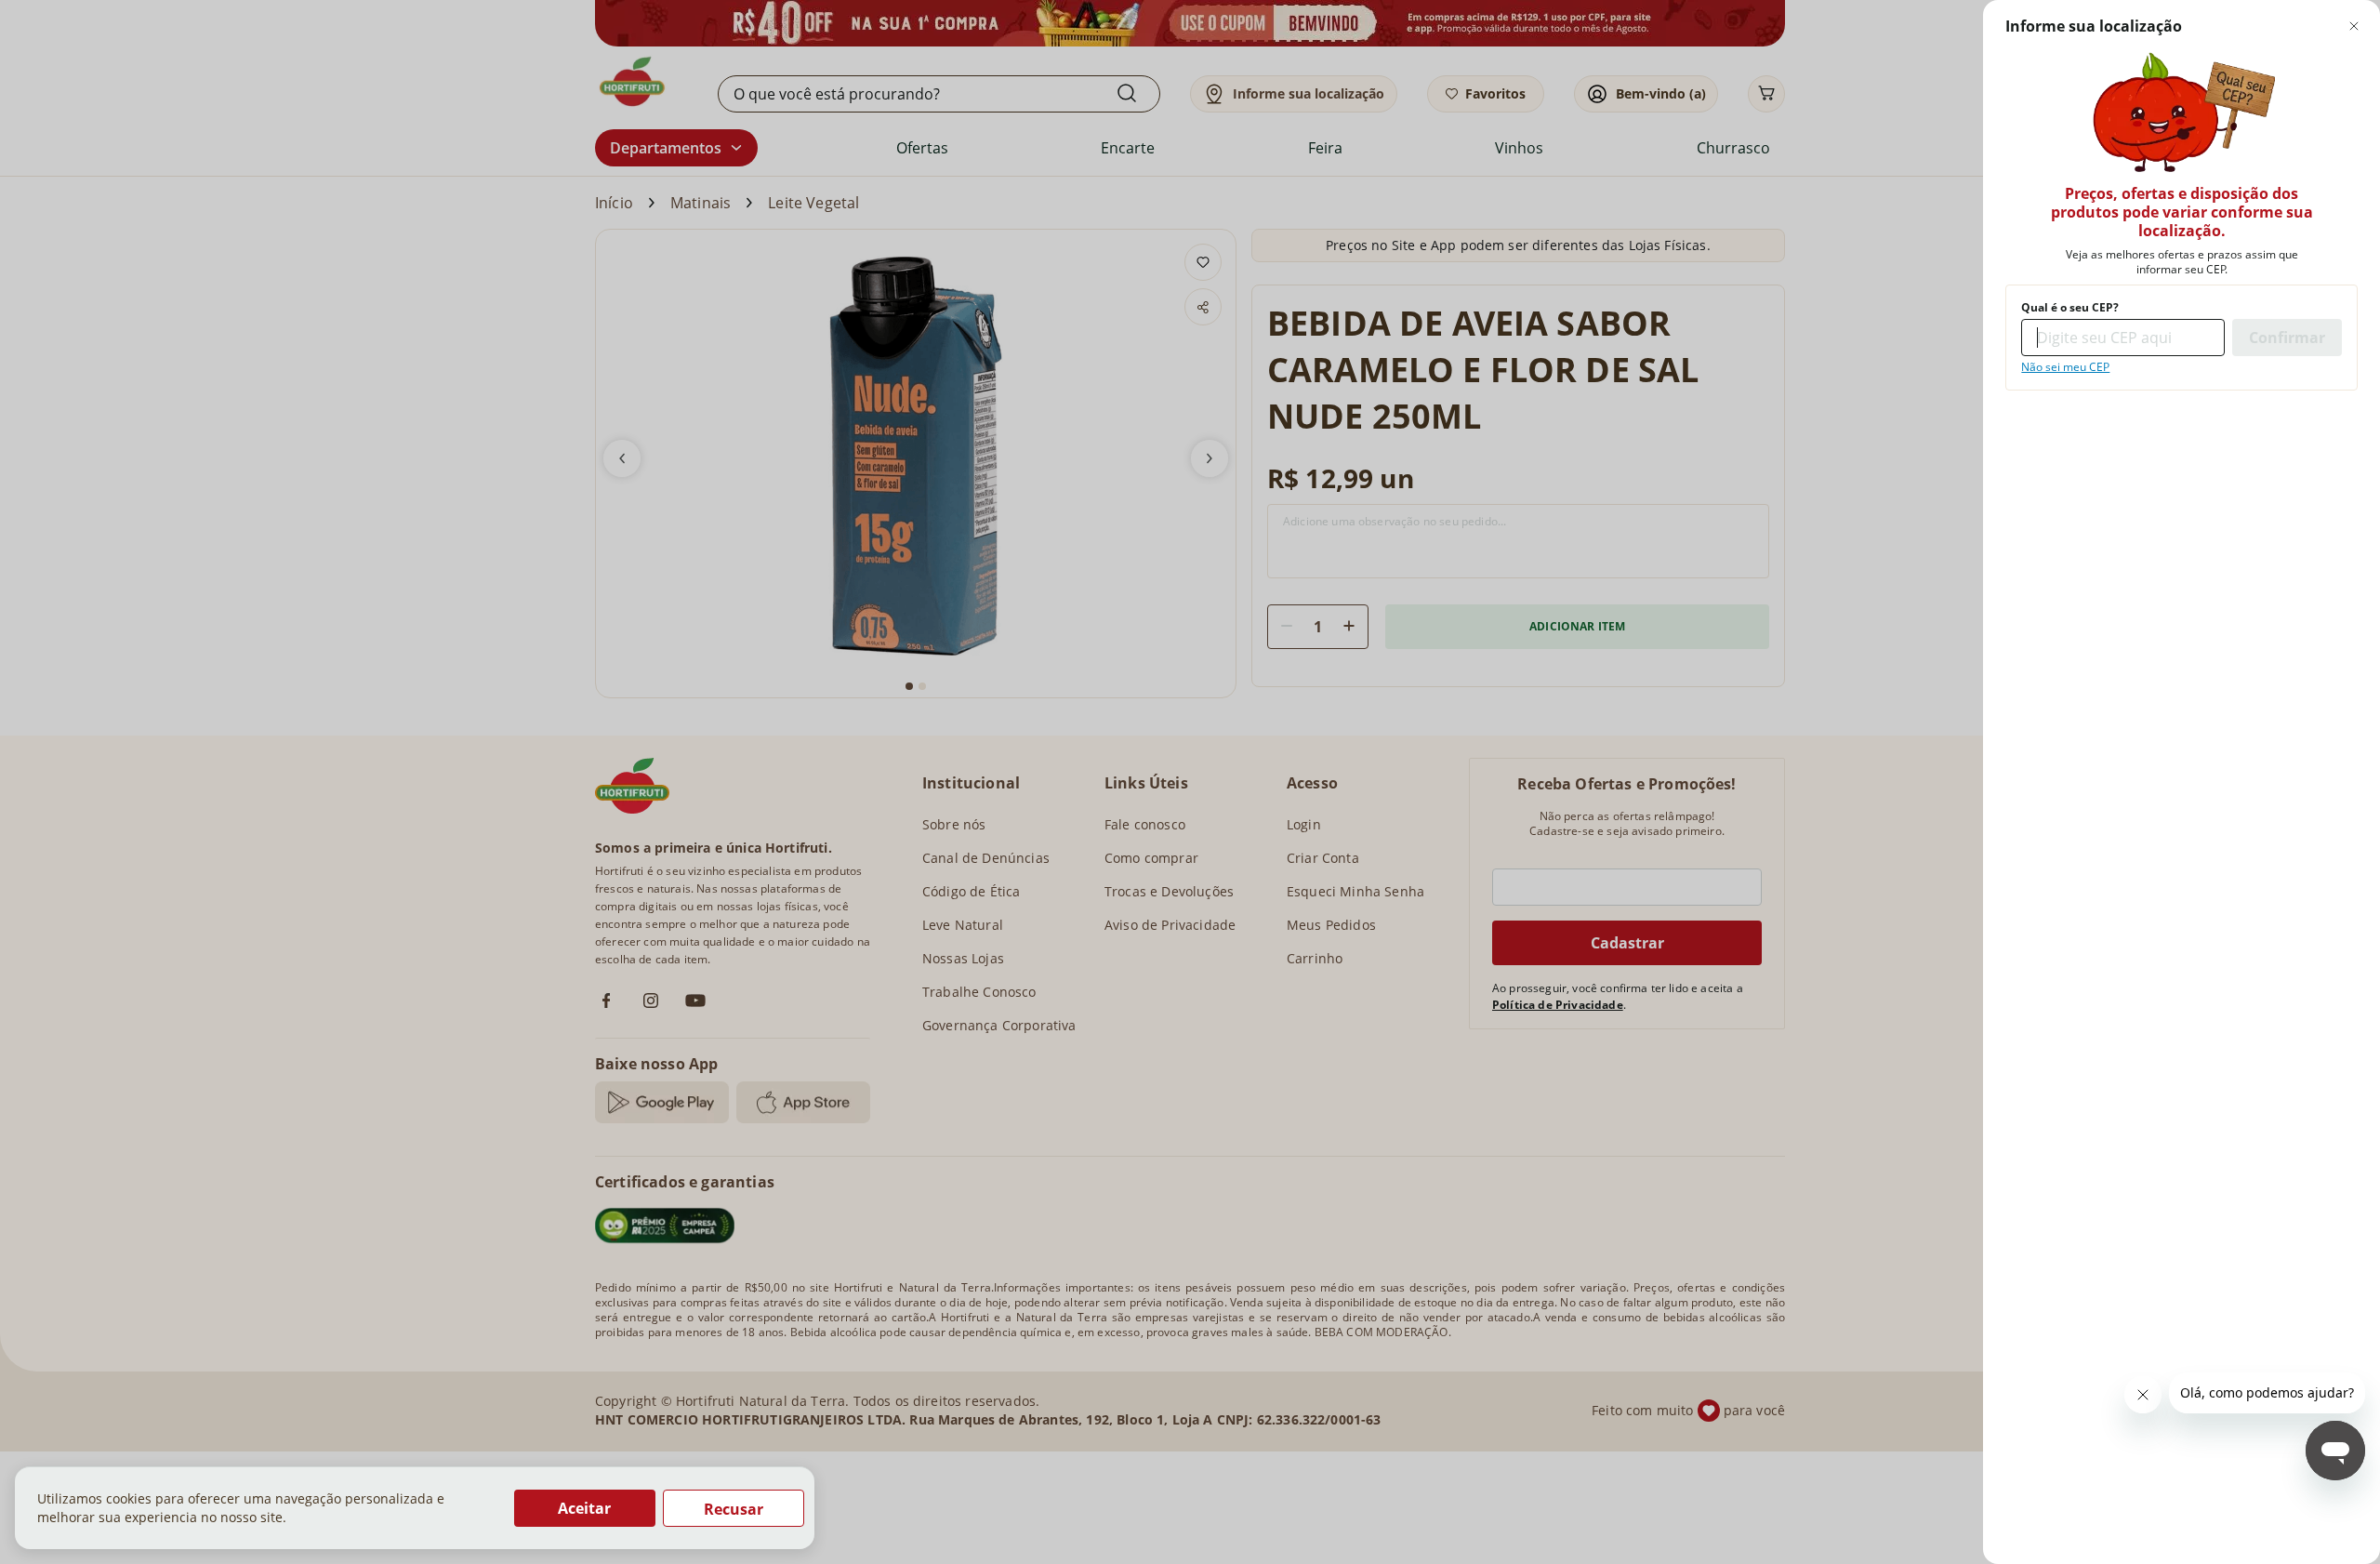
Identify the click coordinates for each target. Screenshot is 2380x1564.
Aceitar (584, 1508)
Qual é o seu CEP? (2070, 308)
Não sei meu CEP (2065, 367)
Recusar (734, 1509)
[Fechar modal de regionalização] (2354, 26)
